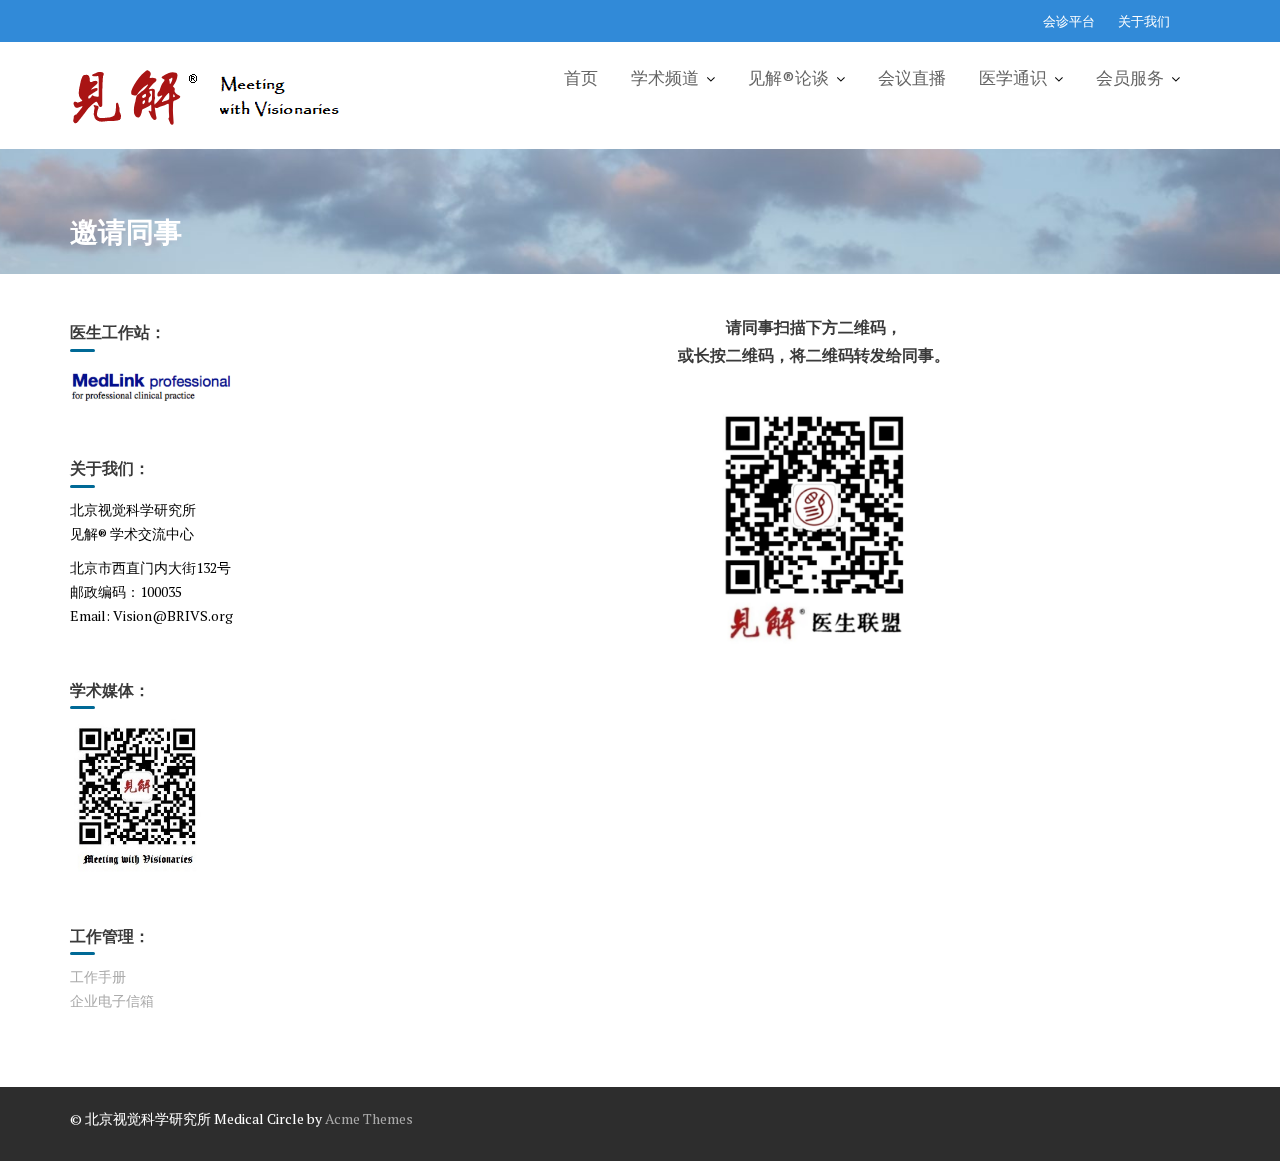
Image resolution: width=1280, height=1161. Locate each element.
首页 (581, 78)
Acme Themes (369, 1118)
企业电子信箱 (112, 1000)
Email (88, 615)
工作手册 (98, 976)
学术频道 (665, 78)
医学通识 (1013, 78)
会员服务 (1130, 78)
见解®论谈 (788, 78)
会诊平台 (1069, 21)
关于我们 (1144, 21)
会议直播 (912, 78)
